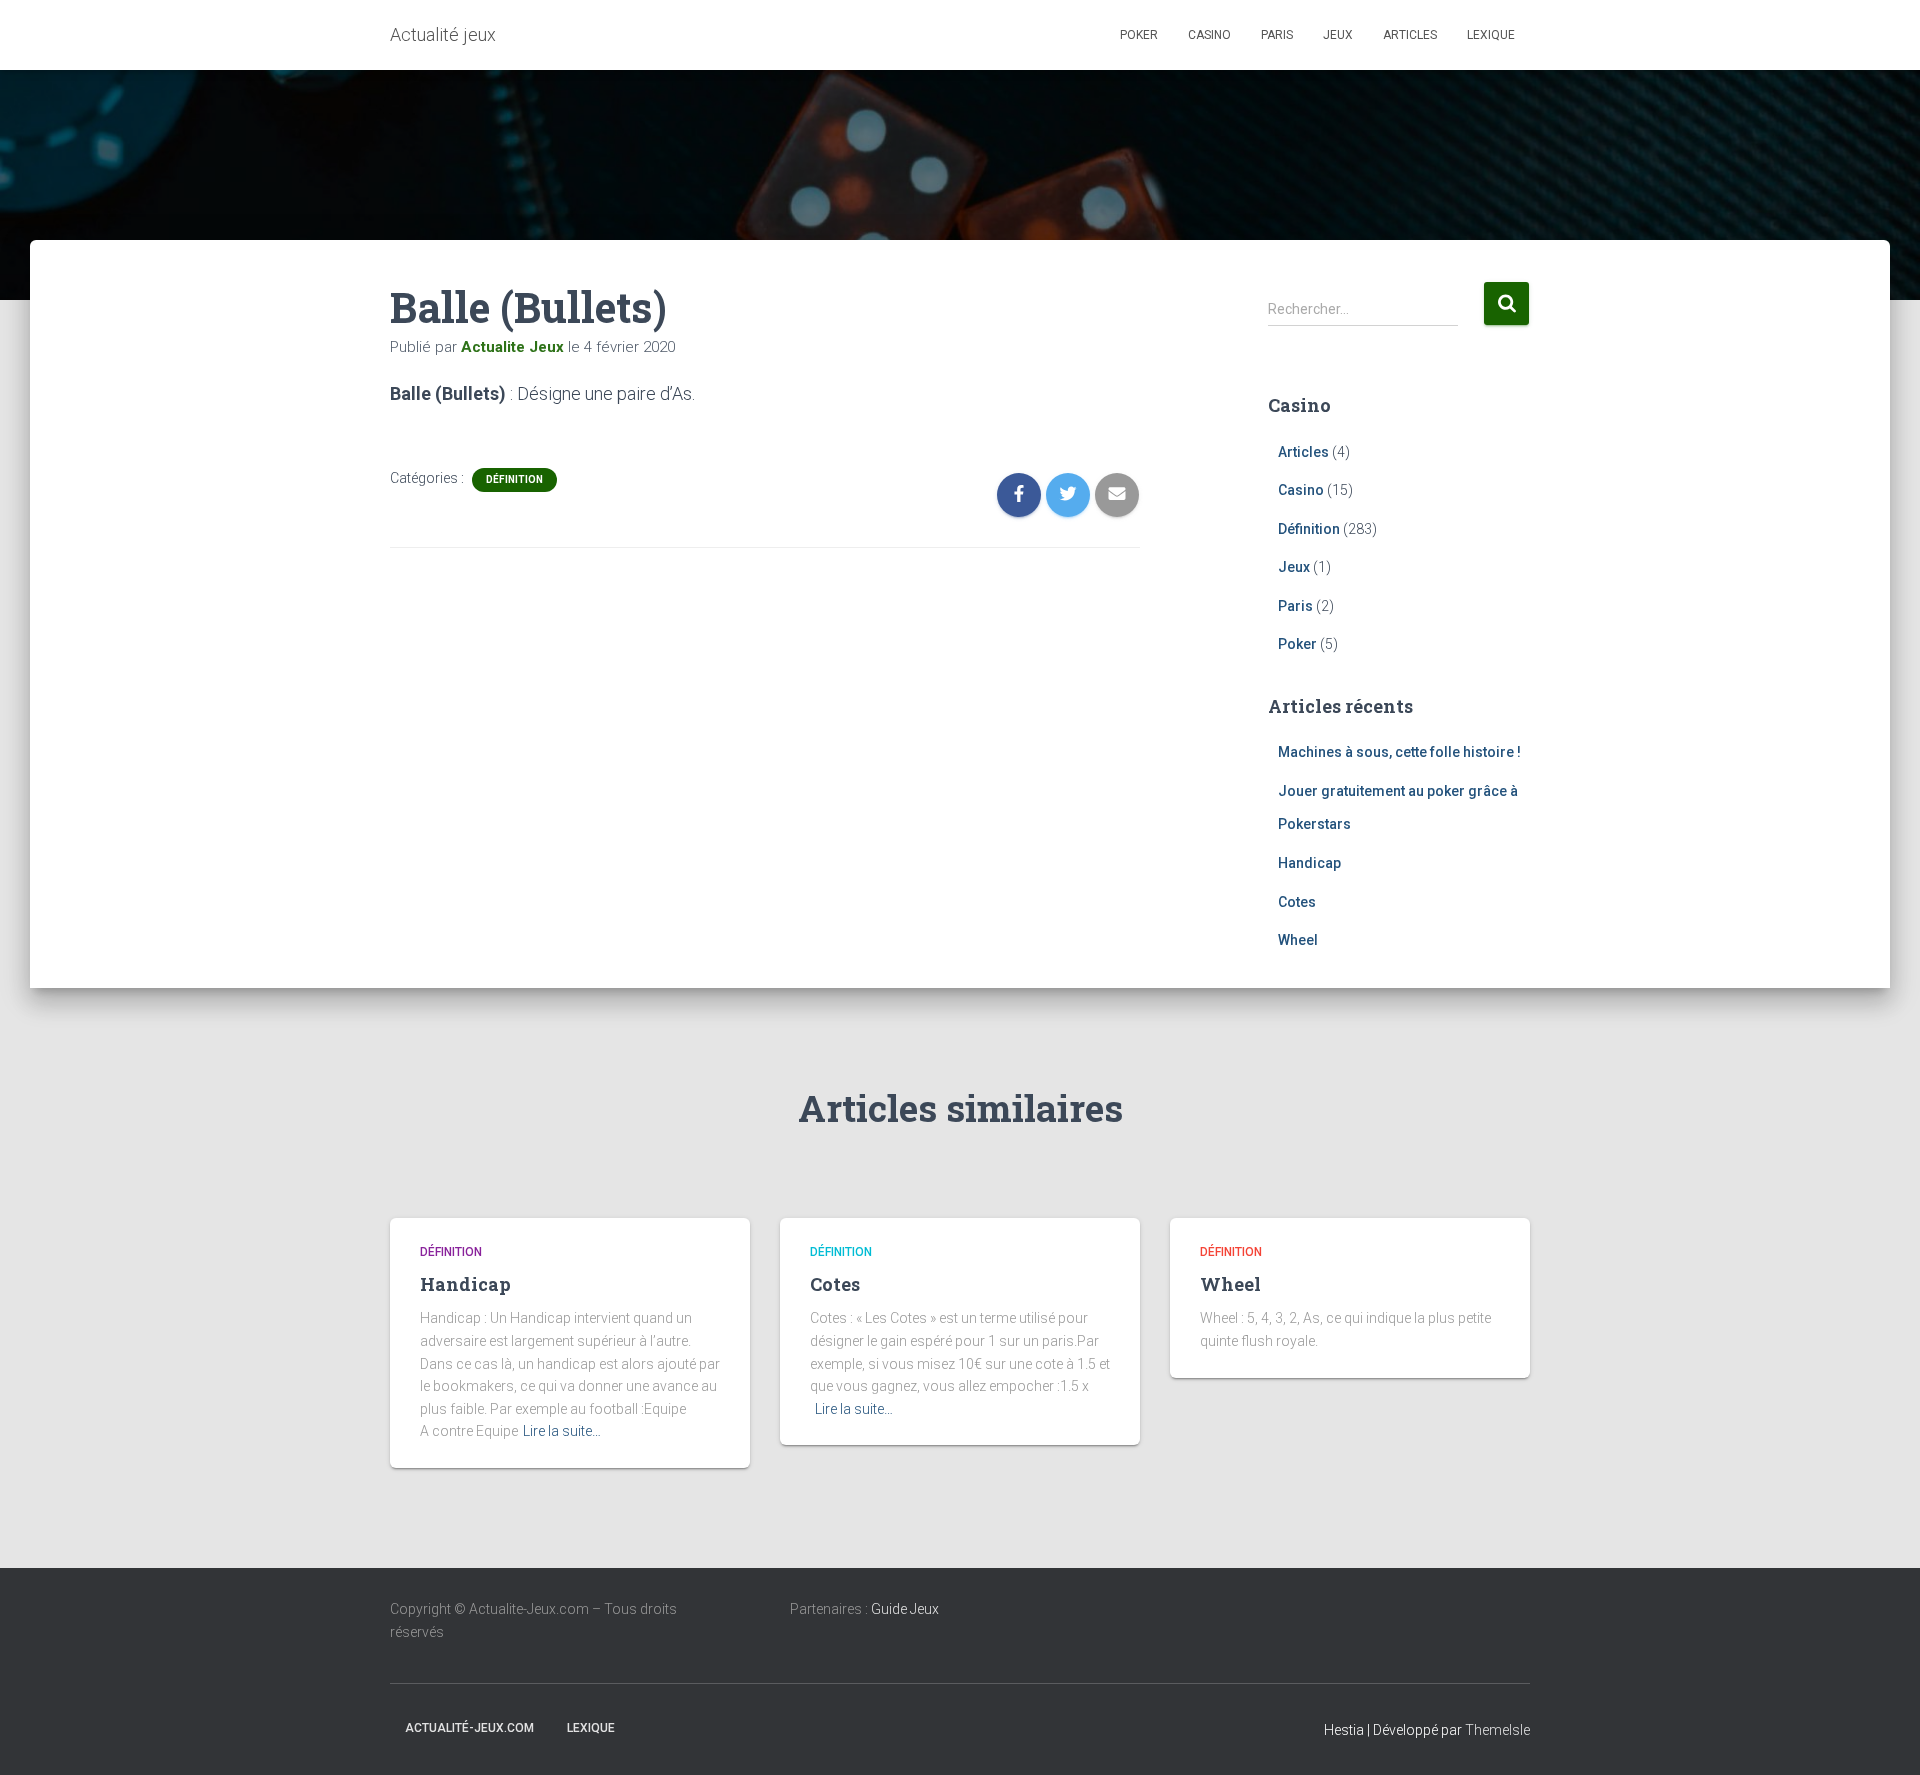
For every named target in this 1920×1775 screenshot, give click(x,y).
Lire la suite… (562, 1431)
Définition (514, 479)
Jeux (1338, 35)
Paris (1277, 35)
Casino (1209, 35)
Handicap (1309, 863)
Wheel (1298, 940)
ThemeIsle (1497, 1730)
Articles (1410, 35)
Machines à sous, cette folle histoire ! (1399, 752)
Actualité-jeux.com (469, 1728)
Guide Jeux (905, 1609)
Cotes (1297, 902)
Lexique (1491, 35)
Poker (1139, 35)
